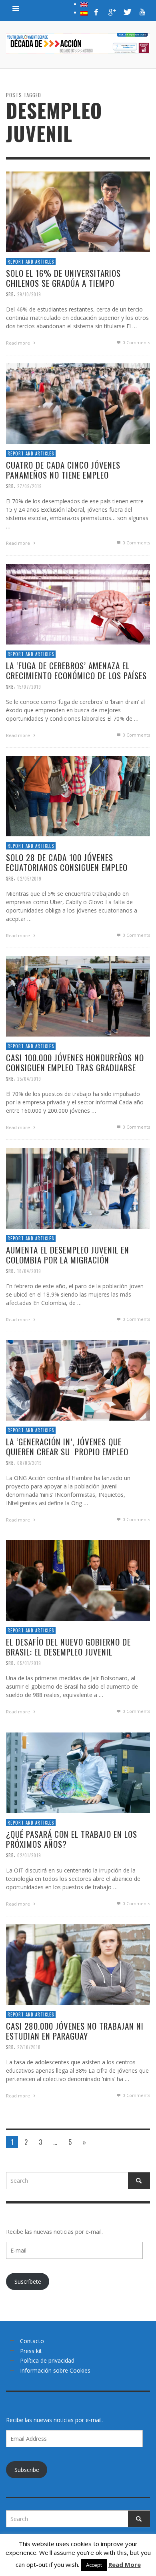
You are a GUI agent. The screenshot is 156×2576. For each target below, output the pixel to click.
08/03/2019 (30, 1463)
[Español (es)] (84, 12)
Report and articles (31, 262)
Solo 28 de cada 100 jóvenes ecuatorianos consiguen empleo (67, 862)
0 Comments (136, 343)
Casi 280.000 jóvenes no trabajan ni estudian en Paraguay (75, 2031)
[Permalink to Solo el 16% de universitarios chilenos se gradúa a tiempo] (78, 211)
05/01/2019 (29, 1663)
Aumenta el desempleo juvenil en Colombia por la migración (68, 1255)
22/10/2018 (29, 2047)
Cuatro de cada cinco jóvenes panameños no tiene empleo (63, 470)
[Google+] (112, 12)
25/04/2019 (29, 1079)
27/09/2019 (30, 486)
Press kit (31, 2351)
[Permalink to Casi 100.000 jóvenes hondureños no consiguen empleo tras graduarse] (78, 996)
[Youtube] (142, 12)
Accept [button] (94, 2565)
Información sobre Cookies (55, 2370)
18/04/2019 (29, 1271)
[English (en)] (84, 4)
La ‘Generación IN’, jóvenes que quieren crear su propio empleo (67, 1447)
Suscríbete (28, 2281)
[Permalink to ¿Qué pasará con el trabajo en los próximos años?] (78, 1772)
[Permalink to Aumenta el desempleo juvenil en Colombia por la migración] (78, 1188)
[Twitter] (127, 12)
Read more (19, 343)
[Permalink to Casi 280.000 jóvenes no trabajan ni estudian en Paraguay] (78, 1964)
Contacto (32, 2341)
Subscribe (27, 2470)
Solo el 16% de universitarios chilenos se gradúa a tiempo (63, 278)
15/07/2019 (29, 687)
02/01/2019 (29, 1855)
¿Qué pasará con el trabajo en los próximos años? (72, 1839)
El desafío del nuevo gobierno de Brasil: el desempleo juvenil (68, 1647)
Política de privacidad (47, 2360)
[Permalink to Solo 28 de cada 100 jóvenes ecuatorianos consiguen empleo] (78, 795)
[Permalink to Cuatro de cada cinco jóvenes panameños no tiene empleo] (78, 403)
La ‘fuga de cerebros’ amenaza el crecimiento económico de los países (76, 670)
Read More (125, 2564)
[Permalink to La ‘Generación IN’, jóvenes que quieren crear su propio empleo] (78, 1380)
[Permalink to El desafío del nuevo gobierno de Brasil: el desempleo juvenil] (78, 1580)
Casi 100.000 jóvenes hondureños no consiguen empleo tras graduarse (75, 1062)
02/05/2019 (29, 879)
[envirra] (16, 8)
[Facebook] (96, 12)
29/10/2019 (29, 294)
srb (10, 294)
